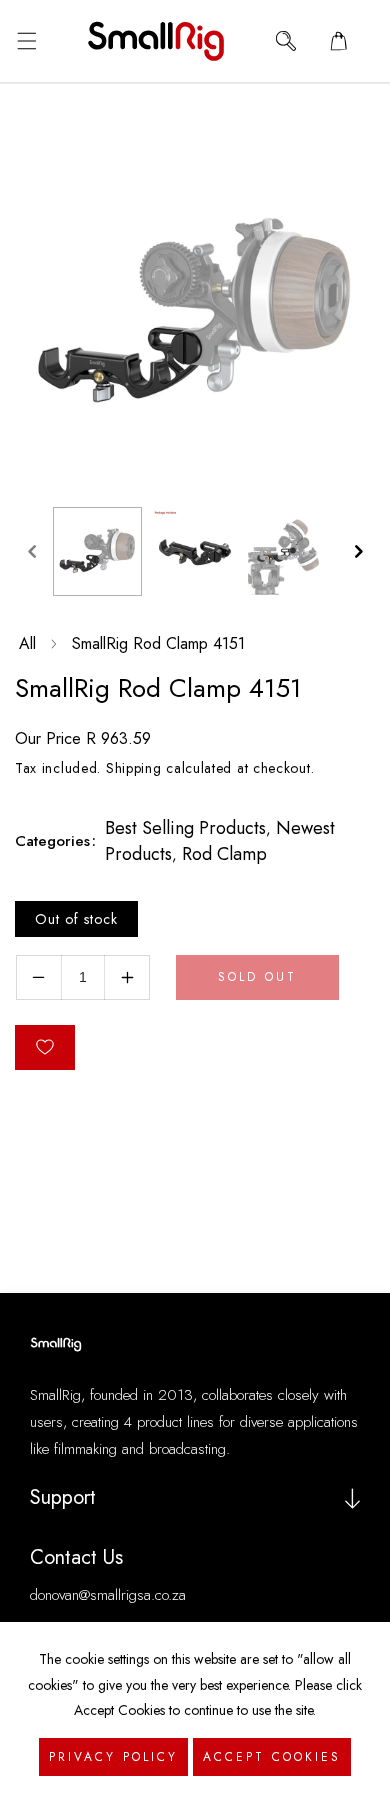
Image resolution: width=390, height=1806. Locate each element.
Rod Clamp (224, 854)
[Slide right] (358, 551)
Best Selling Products (185, 828)
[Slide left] (32, 551)
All (27, 643)
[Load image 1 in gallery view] (97, 551)
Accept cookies (272, 1757)
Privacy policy (113, 1757)
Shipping (134, 768)
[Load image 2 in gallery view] (194, 551)
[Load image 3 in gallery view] (291, 551)
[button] (26, 40)
